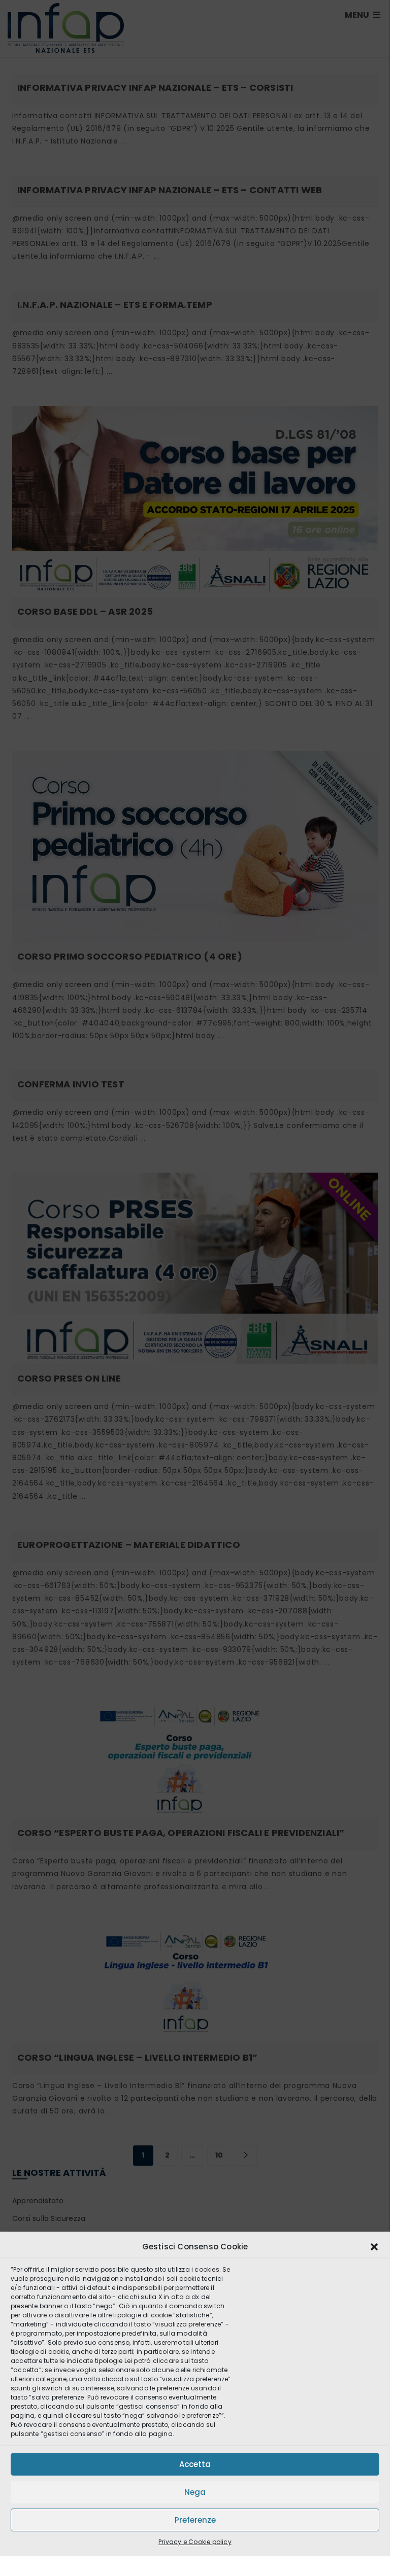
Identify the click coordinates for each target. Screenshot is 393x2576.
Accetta (195, 2464)
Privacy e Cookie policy (195, 2542)
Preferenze (195, 2520)
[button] (374, 2247)
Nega (195, 2492)
